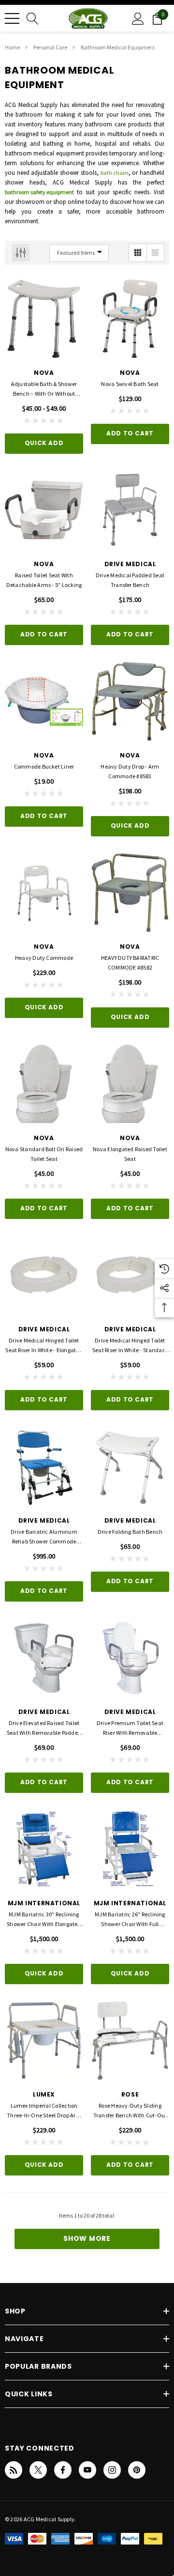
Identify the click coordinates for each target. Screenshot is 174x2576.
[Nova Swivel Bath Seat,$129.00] (130, 319)
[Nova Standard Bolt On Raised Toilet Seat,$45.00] (44, 1084)
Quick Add (44, 443)
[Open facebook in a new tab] (63, 2470)
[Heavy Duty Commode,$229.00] (44, 893)
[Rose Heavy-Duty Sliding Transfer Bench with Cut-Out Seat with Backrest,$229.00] (130, 2040)
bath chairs (115, 173)
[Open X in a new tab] (38, 2470)
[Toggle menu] (12, 18)
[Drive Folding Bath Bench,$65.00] (130, 1466)
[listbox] (79, 253)
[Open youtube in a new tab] (87, 2470)
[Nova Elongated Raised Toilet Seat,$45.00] (130, 1084)
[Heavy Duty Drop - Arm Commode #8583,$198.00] (130, 701)
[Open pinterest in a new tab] (137, 2470)
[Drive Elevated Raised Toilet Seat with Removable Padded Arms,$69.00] (44, 1658)
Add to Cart (130, 433)
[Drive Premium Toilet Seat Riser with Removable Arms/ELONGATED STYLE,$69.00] (130, 1658)
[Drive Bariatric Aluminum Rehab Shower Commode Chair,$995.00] (44, 1466)
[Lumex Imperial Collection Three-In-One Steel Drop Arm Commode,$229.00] (44, 2040)
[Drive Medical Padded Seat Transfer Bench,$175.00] (130, 510)
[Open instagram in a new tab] (112, 2470)
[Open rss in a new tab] (14, 2470)
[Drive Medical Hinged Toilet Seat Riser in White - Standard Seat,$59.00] (130, 1275)
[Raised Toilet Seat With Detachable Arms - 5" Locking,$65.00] (44, 510)
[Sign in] (138, 18)
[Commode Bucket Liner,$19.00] (44, 701)
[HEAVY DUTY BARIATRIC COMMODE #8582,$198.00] (130, 893)
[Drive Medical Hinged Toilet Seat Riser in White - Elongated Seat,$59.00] (44, 1275)
